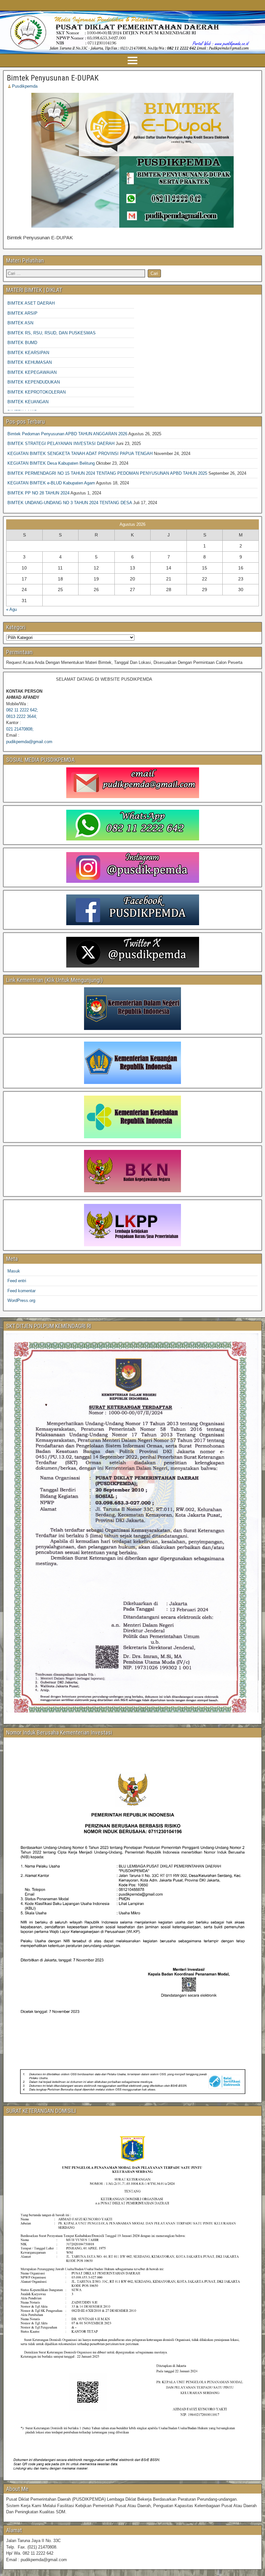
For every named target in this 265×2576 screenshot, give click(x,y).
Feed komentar (21, 1291)
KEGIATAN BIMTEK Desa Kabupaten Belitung (51, 463)
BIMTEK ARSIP (22, 313)
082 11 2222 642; (22, 710)
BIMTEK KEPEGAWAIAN (32, 372)
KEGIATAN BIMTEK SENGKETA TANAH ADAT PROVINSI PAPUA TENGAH (80, 454)
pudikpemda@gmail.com (29, 742)
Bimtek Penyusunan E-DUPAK (53, 78)
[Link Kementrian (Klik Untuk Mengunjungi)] (132, 1008)
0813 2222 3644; (22, 716)
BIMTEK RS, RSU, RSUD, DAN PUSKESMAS (52, 333)
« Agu (11, 609)
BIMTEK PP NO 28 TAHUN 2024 (38, 493)
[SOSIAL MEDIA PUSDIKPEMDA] (132, 783)
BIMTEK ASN (20, 323)
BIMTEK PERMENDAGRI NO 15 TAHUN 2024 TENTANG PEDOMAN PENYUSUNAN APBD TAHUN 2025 (107, 473)
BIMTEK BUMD (22, 343)
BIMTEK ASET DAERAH (31, 303)
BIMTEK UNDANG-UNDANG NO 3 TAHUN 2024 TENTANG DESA (70, 503)
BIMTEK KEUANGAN (28, 402)
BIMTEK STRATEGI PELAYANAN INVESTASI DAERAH (61, 444)
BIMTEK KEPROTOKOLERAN (37, 392)
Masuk (14, 1271)
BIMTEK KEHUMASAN (30, 362)
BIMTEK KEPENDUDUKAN (34, 382)
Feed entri (17, 1281)
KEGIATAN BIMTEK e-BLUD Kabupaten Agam (51, 483)
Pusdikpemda (25, 86)
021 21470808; (20, 729)
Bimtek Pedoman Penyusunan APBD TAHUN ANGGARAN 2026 (67, 434)
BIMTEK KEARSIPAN (28, 353)
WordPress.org (21, 1300)
